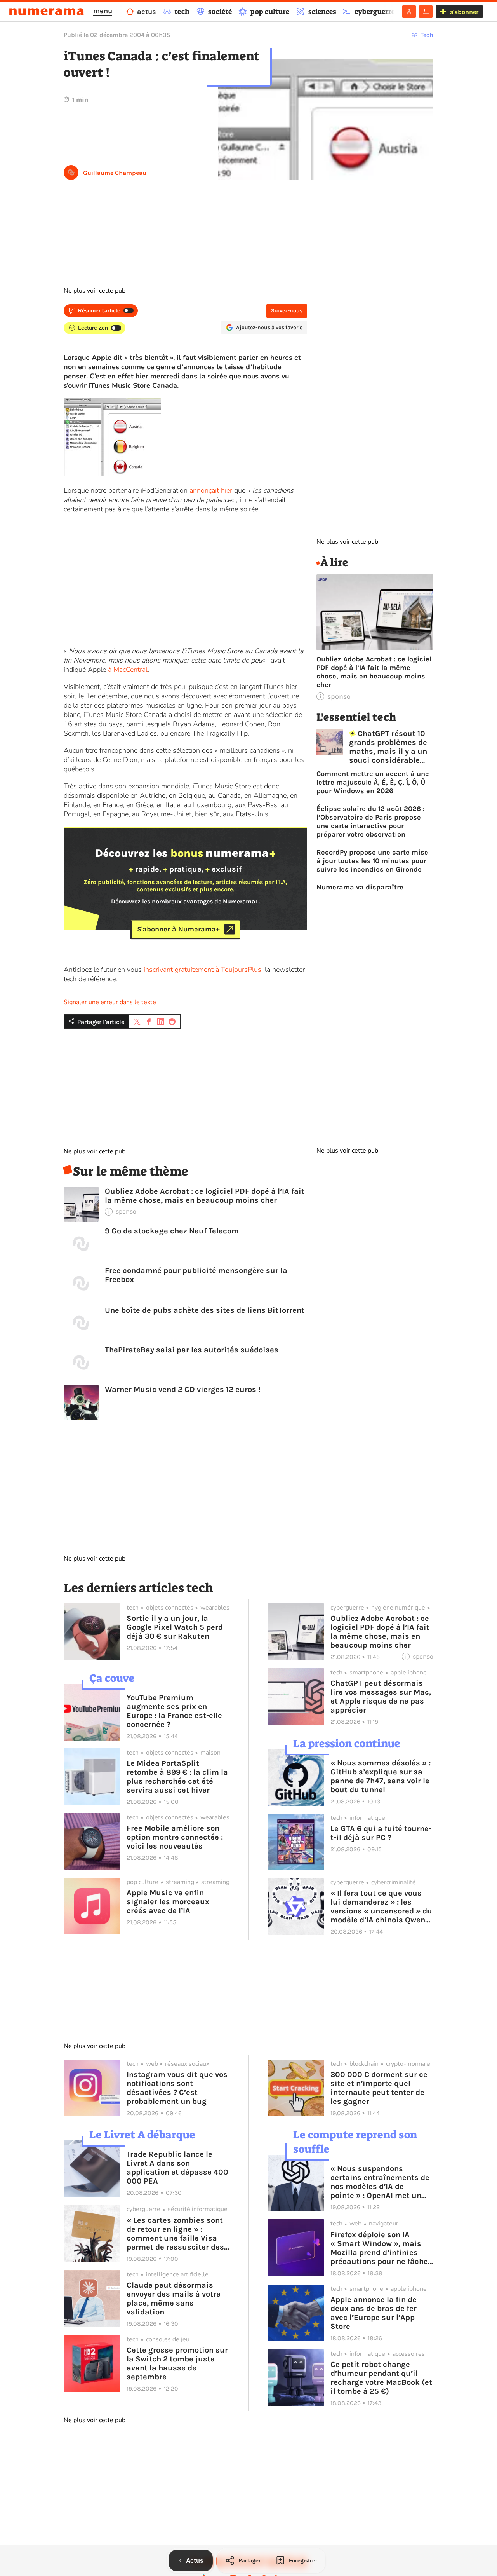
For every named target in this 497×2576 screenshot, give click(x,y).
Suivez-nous (287, 311)
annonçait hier (211, 490)
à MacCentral (128, 670)
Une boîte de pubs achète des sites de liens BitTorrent (205, 1310)
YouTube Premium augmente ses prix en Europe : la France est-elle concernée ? (174, 1711)
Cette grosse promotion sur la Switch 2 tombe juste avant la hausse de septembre (177, 2363)
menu (103, 11)
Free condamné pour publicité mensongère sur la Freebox (196, 1275)
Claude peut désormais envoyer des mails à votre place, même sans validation (174, 2299)
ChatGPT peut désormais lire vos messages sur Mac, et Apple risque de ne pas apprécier (381, 1697)
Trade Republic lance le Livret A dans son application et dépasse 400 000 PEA (177, 2168)
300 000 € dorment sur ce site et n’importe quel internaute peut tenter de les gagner (379, 2088)
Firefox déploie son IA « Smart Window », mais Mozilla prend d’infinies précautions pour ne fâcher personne (381, 2248)
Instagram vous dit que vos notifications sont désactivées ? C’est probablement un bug (177, 2088)
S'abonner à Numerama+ (178, 929)
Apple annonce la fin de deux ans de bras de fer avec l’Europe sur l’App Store (374, 2313)
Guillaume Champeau (115, 173)
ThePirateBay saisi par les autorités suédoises (192, 1350)
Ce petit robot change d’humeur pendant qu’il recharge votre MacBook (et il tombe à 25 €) (381, 2378)
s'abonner (464, 12)
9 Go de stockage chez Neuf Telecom (172, 1231)
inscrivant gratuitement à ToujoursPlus (202, 970)
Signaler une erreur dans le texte (110, 1002)
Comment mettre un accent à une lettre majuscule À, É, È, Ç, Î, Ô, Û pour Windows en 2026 (373, 782)
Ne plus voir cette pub (95, 291)
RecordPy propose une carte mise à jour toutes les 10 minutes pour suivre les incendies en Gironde (372, 861)
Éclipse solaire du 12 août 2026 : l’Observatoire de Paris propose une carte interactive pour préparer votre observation (371, 821)
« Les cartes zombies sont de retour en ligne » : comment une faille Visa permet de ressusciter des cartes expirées (175, 2234)
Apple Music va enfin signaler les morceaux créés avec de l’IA (168, 1902)
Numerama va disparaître (360, 887)
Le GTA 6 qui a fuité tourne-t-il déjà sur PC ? (381, 1833)
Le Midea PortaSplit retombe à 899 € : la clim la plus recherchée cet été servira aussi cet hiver (177, 1777)
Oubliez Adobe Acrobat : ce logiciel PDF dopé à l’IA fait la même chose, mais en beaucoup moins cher (205, 1196)
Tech (427, 35)
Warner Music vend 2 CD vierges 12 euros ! (183, 1389)
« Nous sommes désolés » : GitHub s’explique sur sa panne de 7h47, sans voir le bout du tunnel (381, 1776)
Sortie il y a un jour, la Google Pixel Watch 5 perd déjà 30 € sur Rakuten (175, 1627)
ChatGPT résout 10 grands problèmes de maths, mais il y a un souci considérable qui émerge (388, 747)
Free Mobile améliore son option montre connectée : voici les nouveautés (175, 1837)
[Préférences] (426, 12)
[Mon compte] (409, 12)
